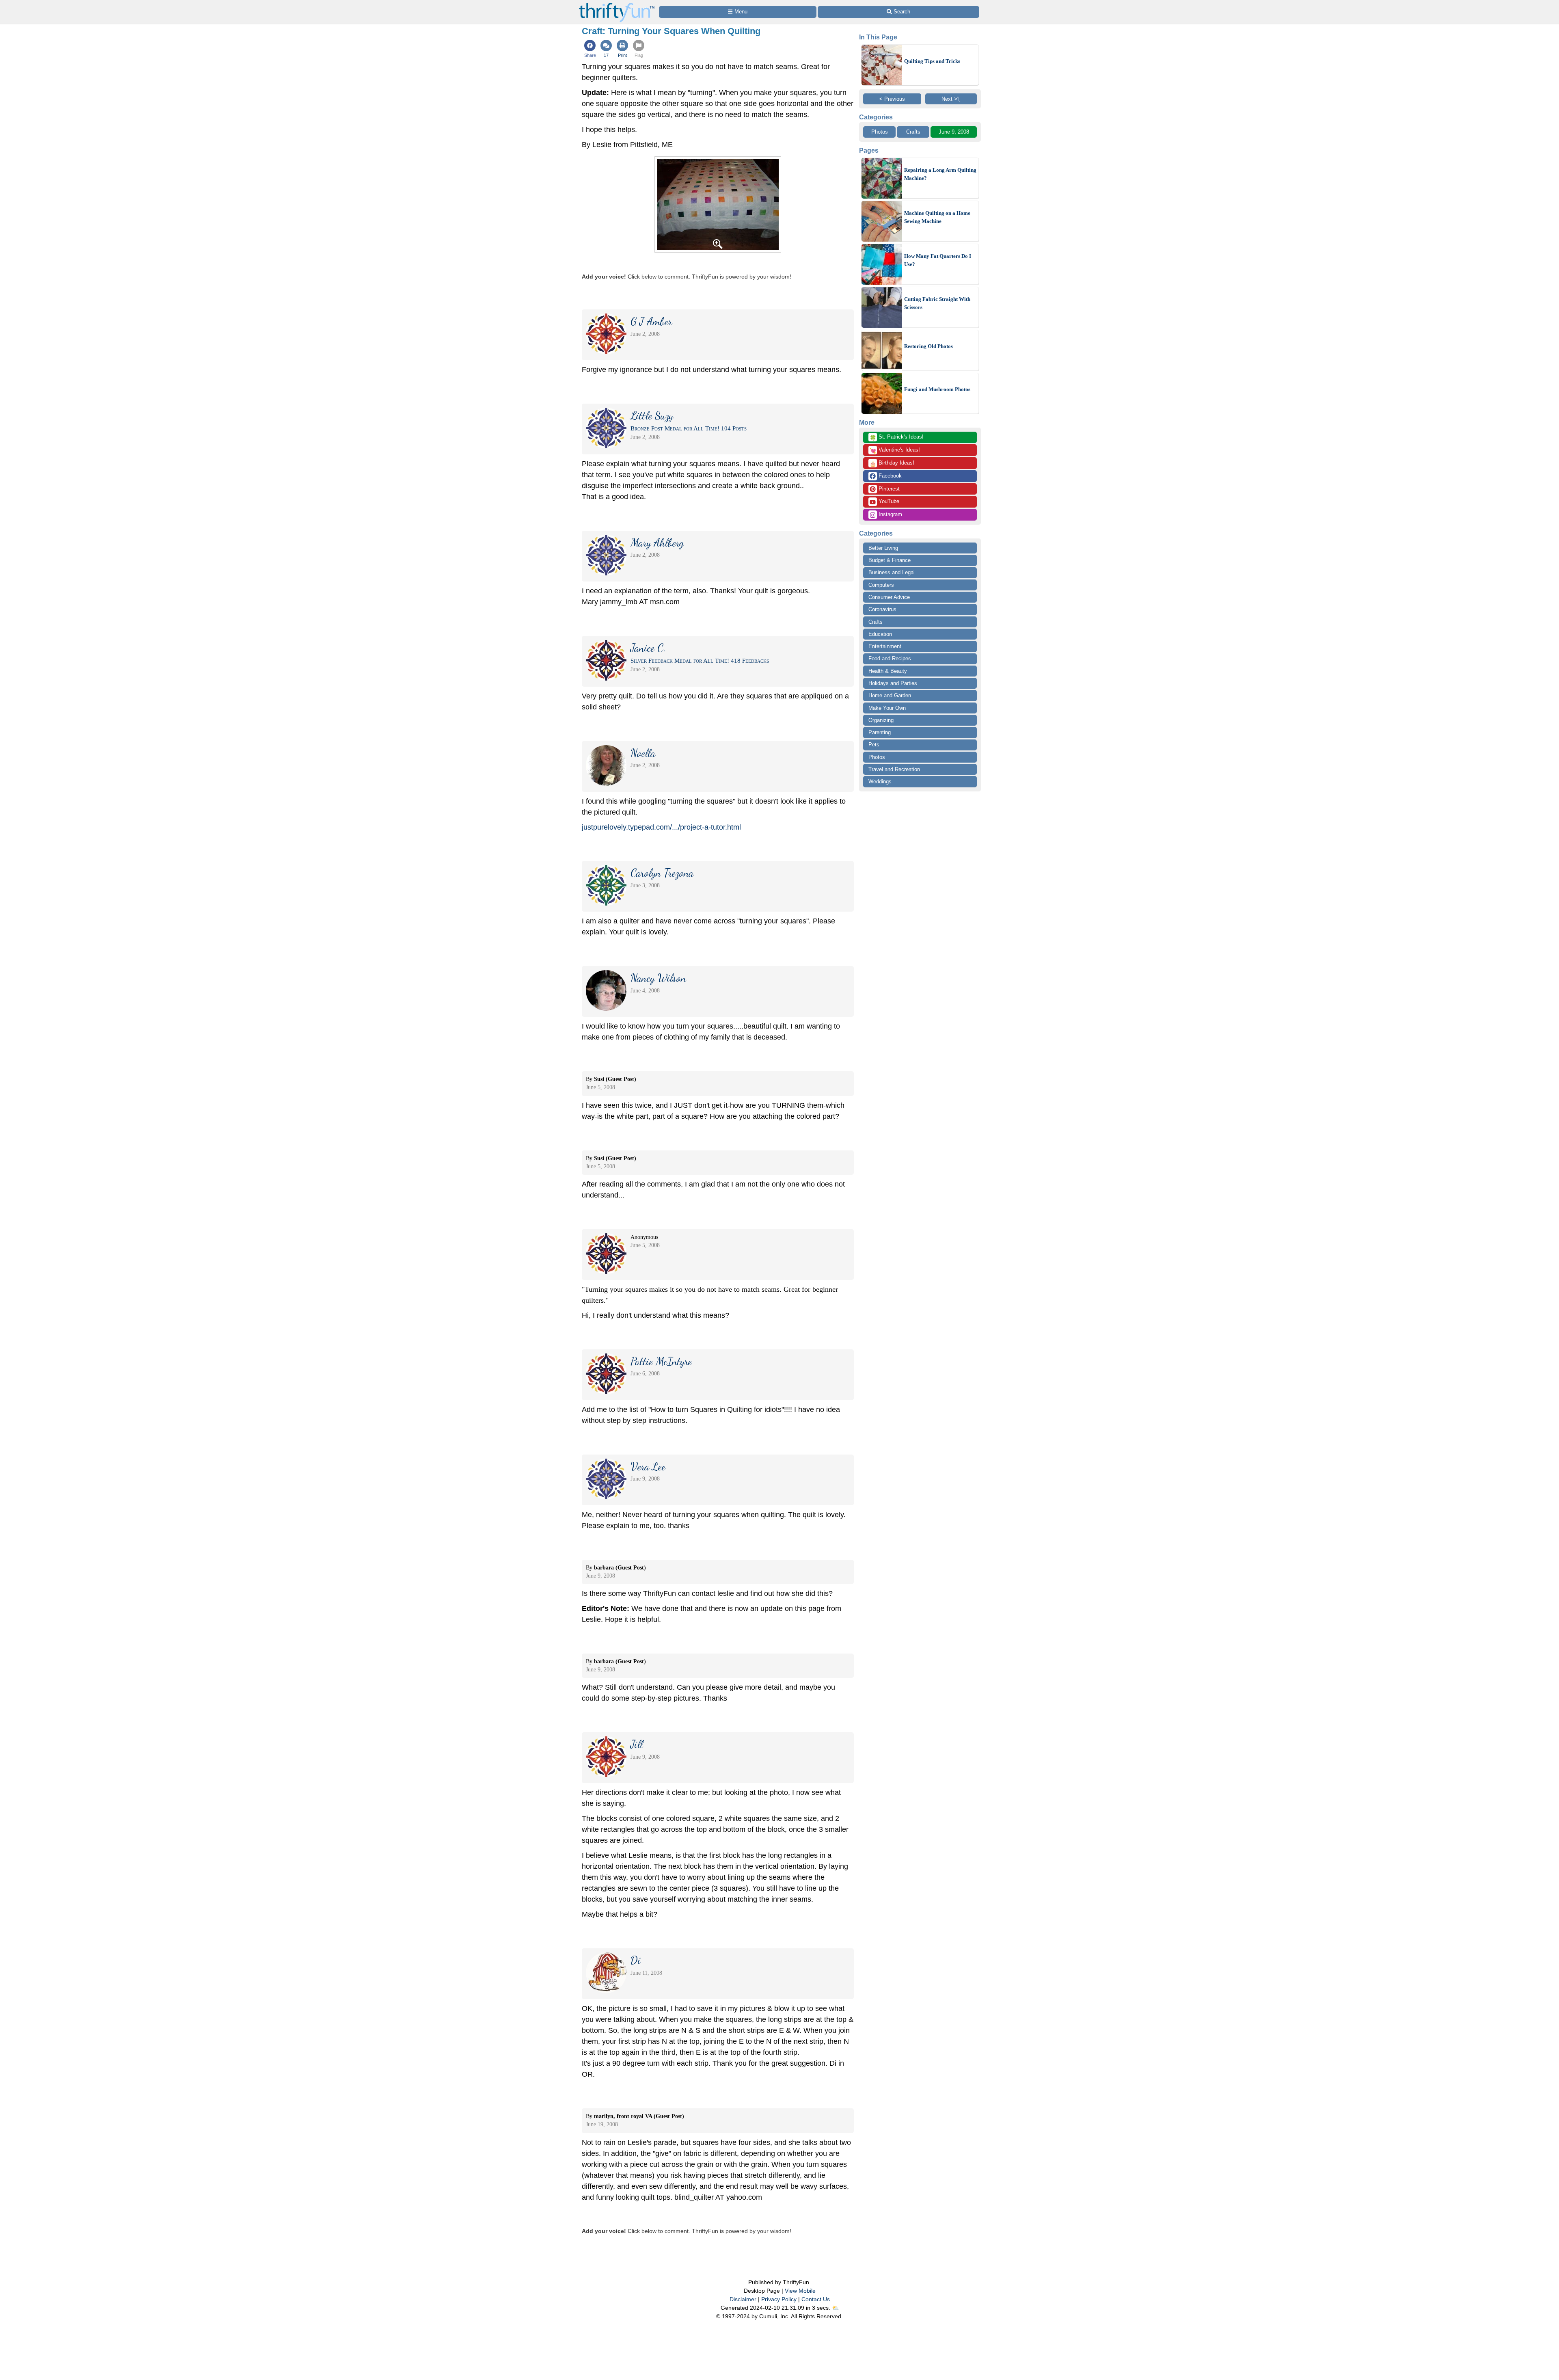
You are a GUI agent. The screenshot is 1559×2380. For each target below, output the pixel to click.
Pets (874, 745)
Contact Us (816, 2299)
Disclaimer (743, 2299)
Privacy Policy (779, 2299)
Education (880, 634)
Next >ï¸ (951, 99)
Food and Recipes (890, 658)
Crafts (913, 132)
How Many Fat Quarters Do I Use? (938, 260)
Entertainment (885, 646)
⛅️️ (835, 2308)
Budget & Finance (890, 560)
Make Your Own (887, 708)
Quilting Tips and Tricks (932, 61)
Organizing (881, 720)
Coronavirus (882, 609)
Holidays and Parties (893, 683)
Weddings (880, 781)
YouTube (888, 501)
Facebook (889, 476)
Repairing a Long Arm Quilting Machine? (940, 174)
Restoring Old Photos (928, 346)
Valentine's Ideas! (895, 450)
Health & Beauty (888, 671)
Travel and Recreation (894, 769)
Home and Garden (890, 695)
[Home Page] (617, 5)
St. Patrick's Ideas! (897, 437)
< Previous (892, 99)
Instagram (890, 514)
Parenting (880, 732)
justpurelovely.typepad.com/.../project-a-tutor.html (661, 827)
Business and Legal (892, 572)
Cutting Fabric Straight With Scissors (937, 303)
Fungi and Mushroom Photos (937, 389)
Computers (881, 585)
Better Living (883, 548)
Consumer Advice (889, 597)
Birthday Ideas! (892, 463)
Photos (880, 132)
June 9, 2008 (954, 132)
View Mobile (800, 2291)
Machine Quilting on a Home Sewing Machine (937, 217)
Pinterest (888, 489)
